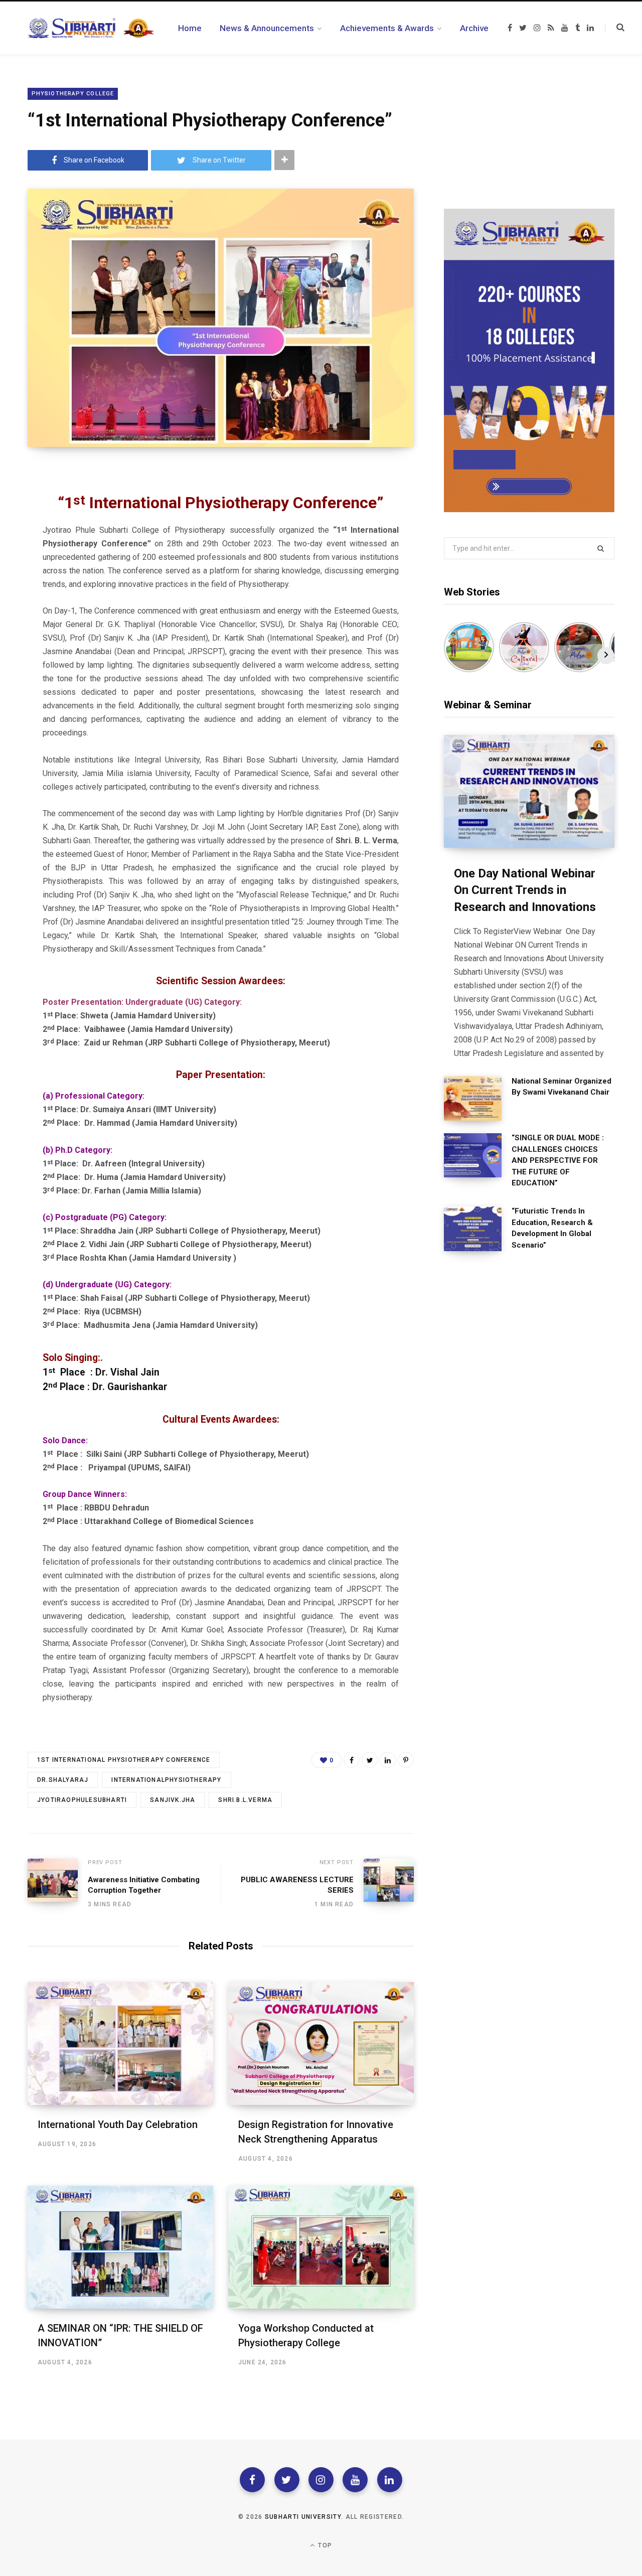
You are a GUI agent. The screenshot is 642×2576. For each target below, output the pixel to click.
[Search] (615, 28)
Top (324, 2545)
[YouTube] (355, 2480)
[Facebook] (252, 2480)
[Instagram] (321, 2480)
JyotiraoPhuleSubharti (82, 1800)
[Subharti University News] (91, 28)
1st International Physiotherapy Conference (124, 1760)
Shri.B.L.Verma (245, 1800)
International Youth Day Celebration (118, 2125)
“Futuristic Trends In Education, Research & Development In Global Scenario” (552, 1228)
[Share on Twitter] (370, 1760)
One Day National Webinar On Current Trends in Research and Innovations (525, 890)
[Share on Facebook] (352, 1760)
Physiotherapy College (73, 94)
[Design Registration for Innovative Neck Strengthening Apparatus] (321, 2043)
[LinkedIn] (388, 1760)
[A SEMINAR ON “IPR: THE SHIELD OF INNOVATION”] (120, 2247)
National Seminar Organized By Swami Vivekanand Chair (561, 1087)
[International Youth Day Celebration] (120, 2043)
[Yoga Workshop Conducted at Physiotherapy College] (321, 2247)
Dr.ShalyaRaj (63, 1780)
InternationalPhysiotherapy (166, 1780)
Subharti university (303, 2517)
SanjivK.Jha (173, 1800)
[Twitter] (287, 2480)
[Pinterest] (406, 1760)
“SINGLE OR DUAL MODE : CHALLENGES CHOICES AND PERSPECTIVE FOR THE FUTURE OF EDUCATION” (558, 1160)
